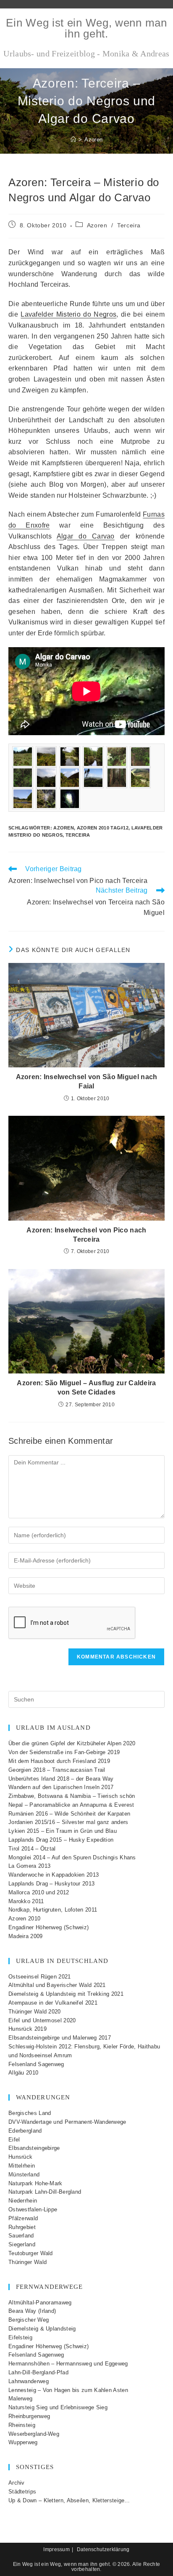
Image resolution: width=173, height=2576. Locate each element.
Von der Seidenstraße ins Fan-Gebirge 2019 (64, 1752)
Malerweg (20, 2399)
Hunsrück (20, 2157)
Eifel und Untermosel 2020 (42, 2020)
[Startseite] (73, 140)
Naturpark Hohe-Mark (35, 2183)
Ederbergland (25, 2131)
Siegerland (22, 2244)
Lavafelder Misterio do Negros (68, 314)
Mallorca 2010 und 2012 (39, 1892)
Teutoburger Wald (31, 2253)
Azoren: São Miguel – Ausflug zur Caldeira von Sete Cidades (86, 1388)
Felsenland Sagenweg (36, 2064)
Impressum (56, 2549)
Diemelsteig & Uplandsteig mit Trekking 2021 (66, 1994)
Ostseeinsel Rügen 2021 (40, 1977)
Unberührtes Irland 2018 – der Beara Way (61, 1779)
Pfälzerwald (23, 2218)
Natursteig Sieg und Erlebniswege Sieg (58, 2407)
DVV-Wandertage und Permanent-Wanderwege (67, 2122)
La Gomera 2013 (29, 1866)
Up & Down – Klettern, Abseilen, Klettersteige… (69, 2500)
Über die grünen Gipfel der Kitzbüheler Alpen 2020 (72, 1743)
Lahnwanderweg (29, 2381)
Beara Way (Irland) (32, 2311)
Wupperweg (23, 2442)
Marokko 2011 (26, 1901)
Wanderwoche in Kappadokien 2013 (54, 1875)
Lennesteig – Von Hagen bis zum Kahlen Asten (68, 2390)
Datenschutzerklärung (103, 2549)
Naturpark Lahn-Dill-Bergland (45, 2192)
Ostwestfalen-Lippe (33, 2209)
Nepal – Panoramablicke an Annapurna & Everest (71, 1805)
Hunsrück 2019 (28, 2029)
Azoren (93, 140)
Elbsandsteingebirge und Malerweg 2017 (60, 2038)
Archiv (17, 2483)
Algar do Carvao (86, 536)
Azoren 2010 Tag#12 (103, 828)
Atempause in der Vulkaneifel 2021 (53, 2003)
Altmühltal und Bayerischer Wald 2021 (57, 1985)
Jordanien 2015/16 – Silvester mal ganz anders (68, 1822)
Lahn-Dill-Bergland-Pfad (38, 2372)
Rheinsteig (22, 2425)
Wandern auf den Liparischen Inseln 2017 (61, 1787)
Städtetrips (22, 2492)
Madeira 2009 (26, 1936)
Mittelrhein (22, 2166)
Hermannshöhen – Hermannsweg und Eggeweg (68, 2364)
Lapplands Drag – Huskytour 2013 (51, 1884)
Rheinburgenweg (29, 2416)
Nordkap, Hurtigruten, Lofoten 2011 (53, 1910)
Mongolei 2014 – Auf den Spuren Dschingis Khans (72, 1857)
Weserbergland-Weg (34, 2434)
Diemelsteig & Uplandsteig (42, 2329)
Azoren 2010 (24, 1919)
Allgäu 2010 (23, 2073)
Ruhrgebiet (22, 2227)
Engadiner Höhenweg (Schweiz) (48, 1927)
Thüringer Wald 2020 (35, 2012)
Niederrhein (23, 2201)
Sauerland (21, 2236)
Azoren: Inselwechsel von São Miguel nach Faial (87, 1081)
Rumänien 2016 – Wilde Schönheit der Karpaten (69, 1814)
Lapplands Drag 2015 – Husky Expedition (61, 1840)
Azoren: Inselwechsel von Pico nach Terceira (86, 1235)
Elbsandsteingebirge (34, 2148)
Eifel (14, 2140)
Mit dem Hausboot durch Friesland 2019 (59, 1761)
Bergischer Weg (29, 2320)
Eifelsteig (20, 2337)
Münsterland (24, 2175)
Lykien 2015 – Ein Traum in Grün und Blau (63, 1831)
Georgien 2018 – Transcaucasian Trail (57, 1770)
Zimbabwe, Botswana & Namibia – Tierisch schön (72, 1796)
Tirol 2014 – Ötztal (32, 1849)
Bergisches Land (30, 2113)
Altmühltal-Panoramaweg (40, 2303)
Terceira (129, 225)
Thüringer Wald (28, 2262)
